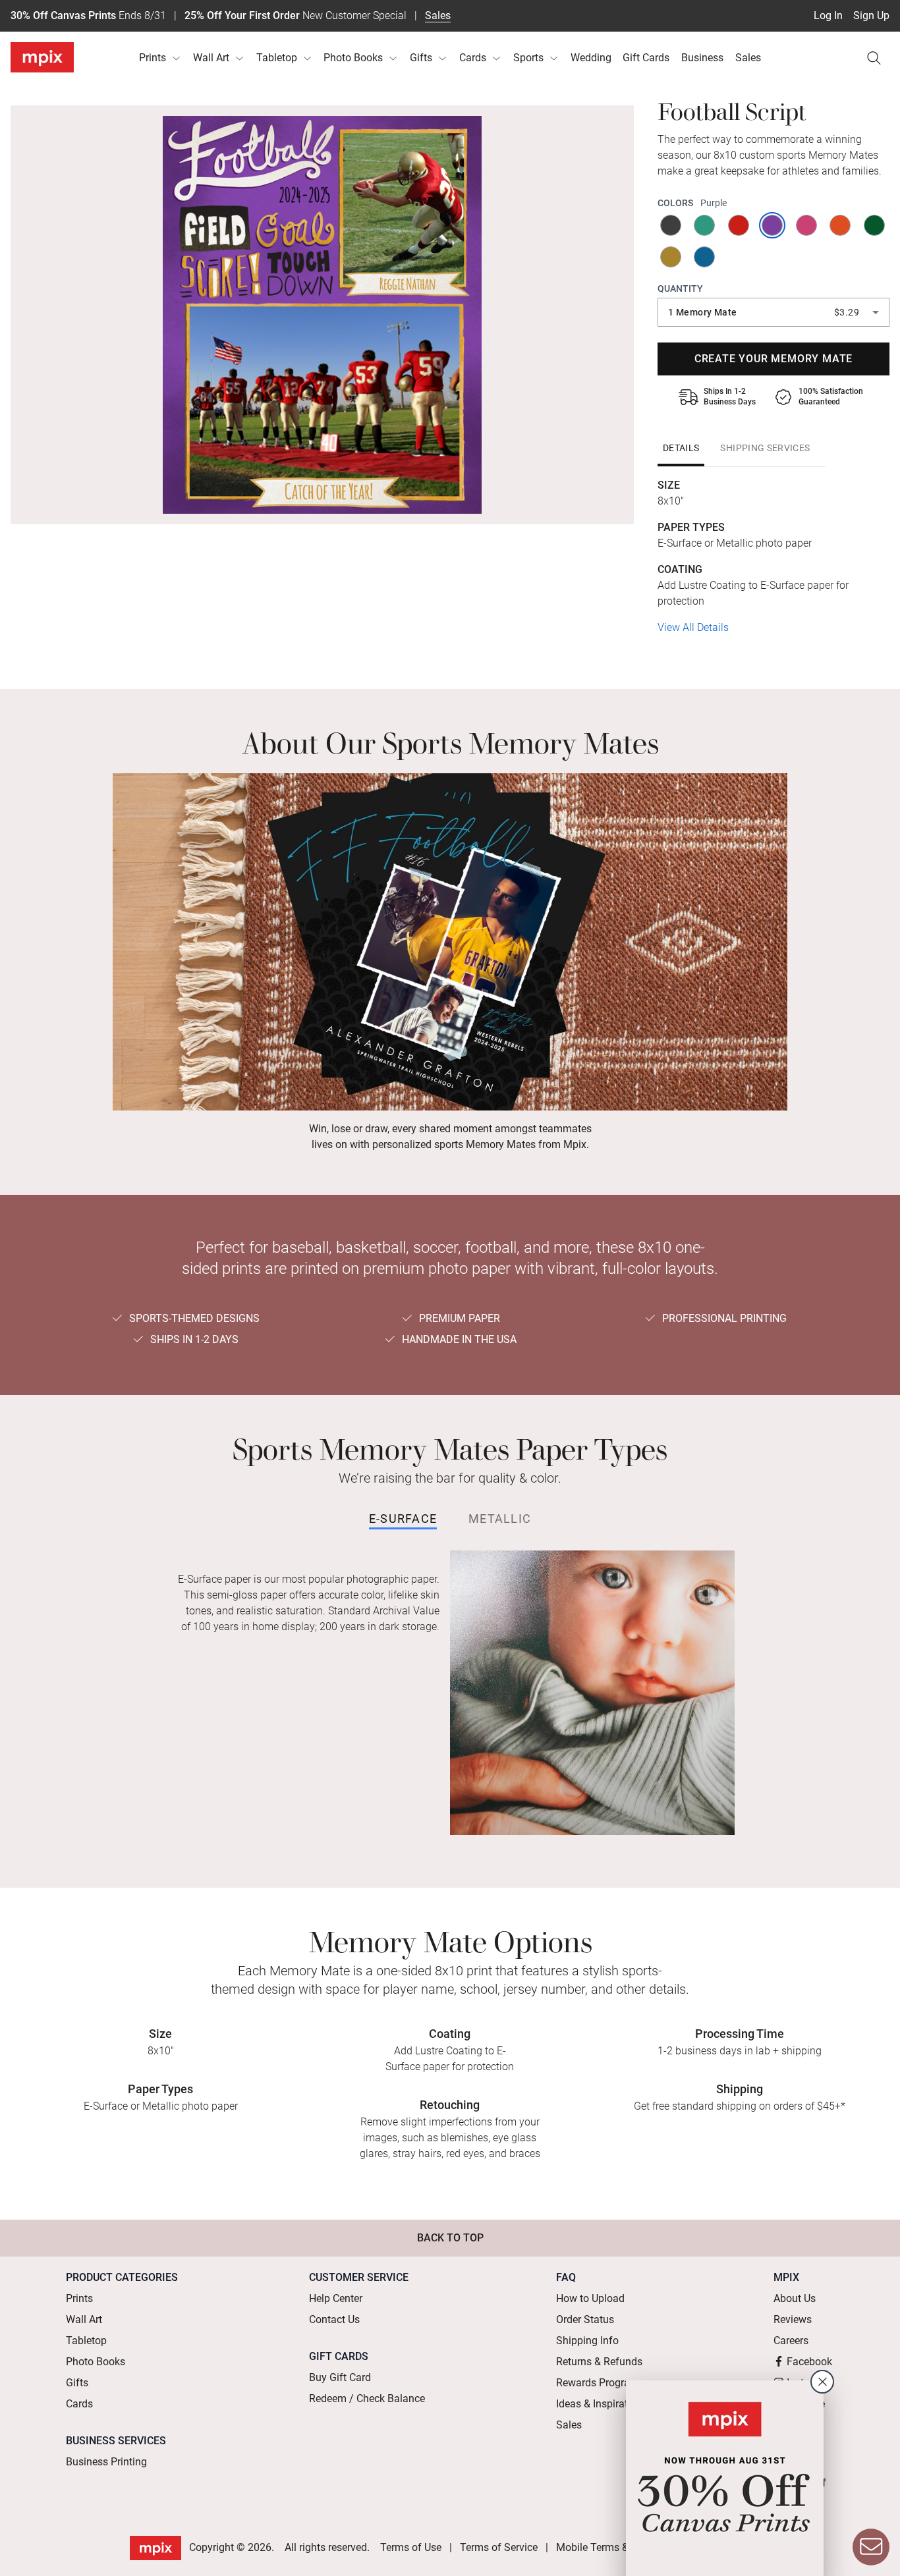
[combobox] (773, 312)
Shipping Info (587, 2341)
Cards (473, 58)
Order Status (585, 2319)
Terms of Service (499, 2547)
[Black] (672, 225)
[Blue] (705, 257)
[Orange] (841, 225)
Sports (528, 58)
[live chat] (871, 2547)
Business (702, 58)
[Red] (740, 225)
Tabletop (277, 58)
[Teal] (705, 225)
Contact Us (334, 2319)
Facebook (809, 2362)
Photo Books (353, 58)
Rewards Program (598, 2383)
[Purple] (773, 225)
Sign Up (871, 15)
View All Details (693, 627)
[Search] (874, 58)
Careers (791, 2341)
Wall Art (211, 58)
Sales (438, 15)
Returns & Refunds (599, 2362)
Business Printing (106, 2462)
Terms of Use (411, 2547)
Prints (153, 58)
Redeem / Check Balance (367, 2398)
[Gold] (672, 257)
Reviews (793, 2319)
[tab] (681, 448)
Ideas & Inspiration (599, 2404)
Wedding (591, 58)
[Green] (875, 225)
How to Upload (590, 2298)
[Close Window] (822, 2382)
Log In (828, 15)
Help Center (336, 2298)
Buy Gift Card (340, 2377)
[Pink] (807, 225)
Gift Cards (646, 58)
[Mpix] (42, 57)
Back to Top (450, 2238)
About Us (795, 2298)
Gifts (421, 58)
